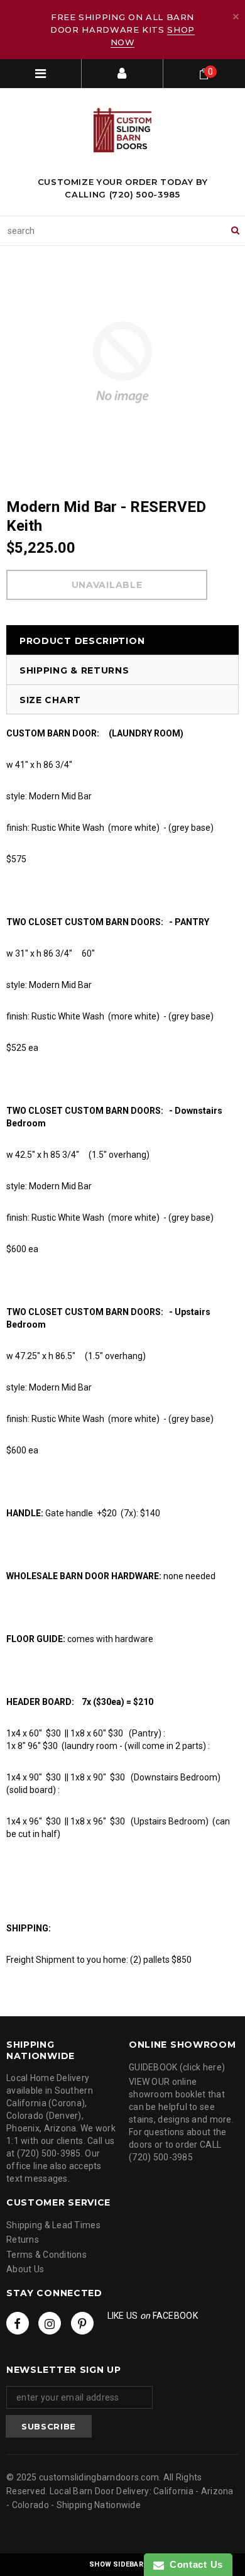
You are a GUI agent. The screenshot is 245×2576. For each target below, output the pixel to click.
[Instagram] (50, 2323)
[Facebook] (18, 2323)
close (236, 17)
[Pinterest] (82, 2323)
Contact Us (193, 2564)
